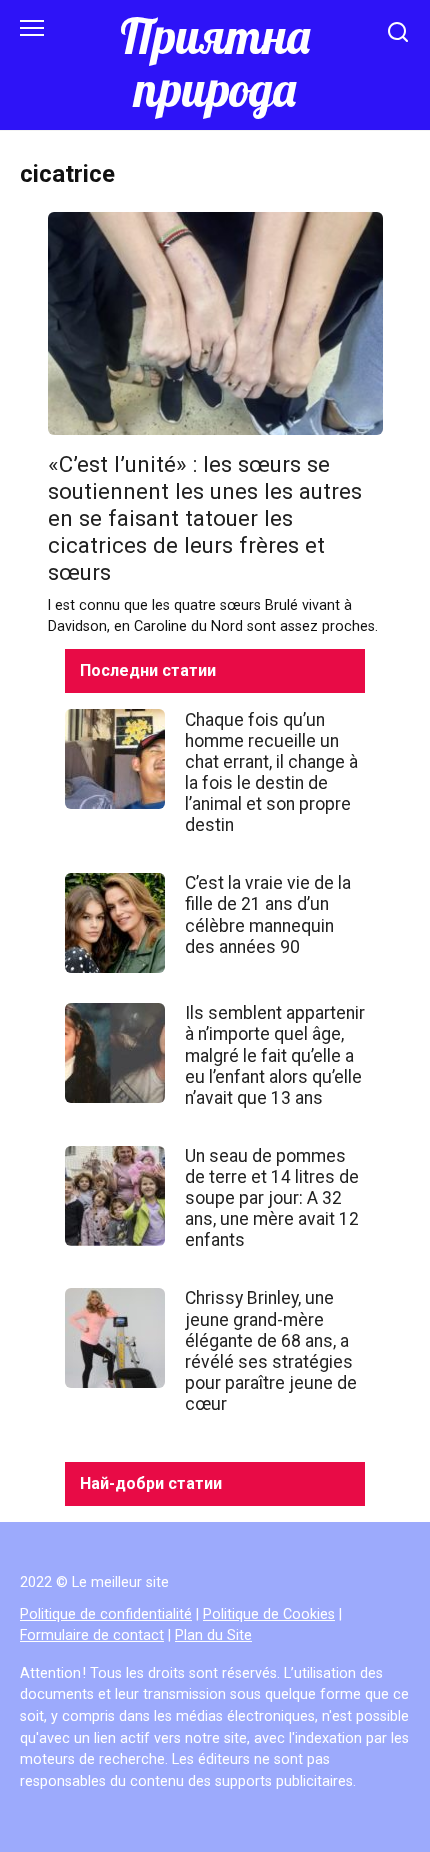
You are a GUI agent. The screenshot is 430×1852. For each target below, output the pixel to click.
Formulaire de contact (92, 1635)
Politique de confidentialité (106, 1614)
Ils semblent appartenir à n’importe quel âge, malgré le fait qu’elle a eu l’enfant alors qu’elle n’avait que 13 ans (275, 1055)
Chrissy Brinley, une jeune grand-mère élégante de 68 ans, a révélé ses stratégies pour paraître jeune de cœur (271, 1351)
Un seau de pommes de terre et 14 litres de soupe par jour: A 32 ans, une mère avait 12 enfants (272, 1198)
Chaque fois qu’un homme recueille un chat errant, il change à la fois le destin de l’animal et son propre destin (271, 772)
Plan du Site (213, 1635)
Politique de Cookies (269, 1614)
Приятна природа (215, 62)
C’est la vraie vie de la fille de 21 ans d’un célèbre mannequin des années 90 (268, 914)
